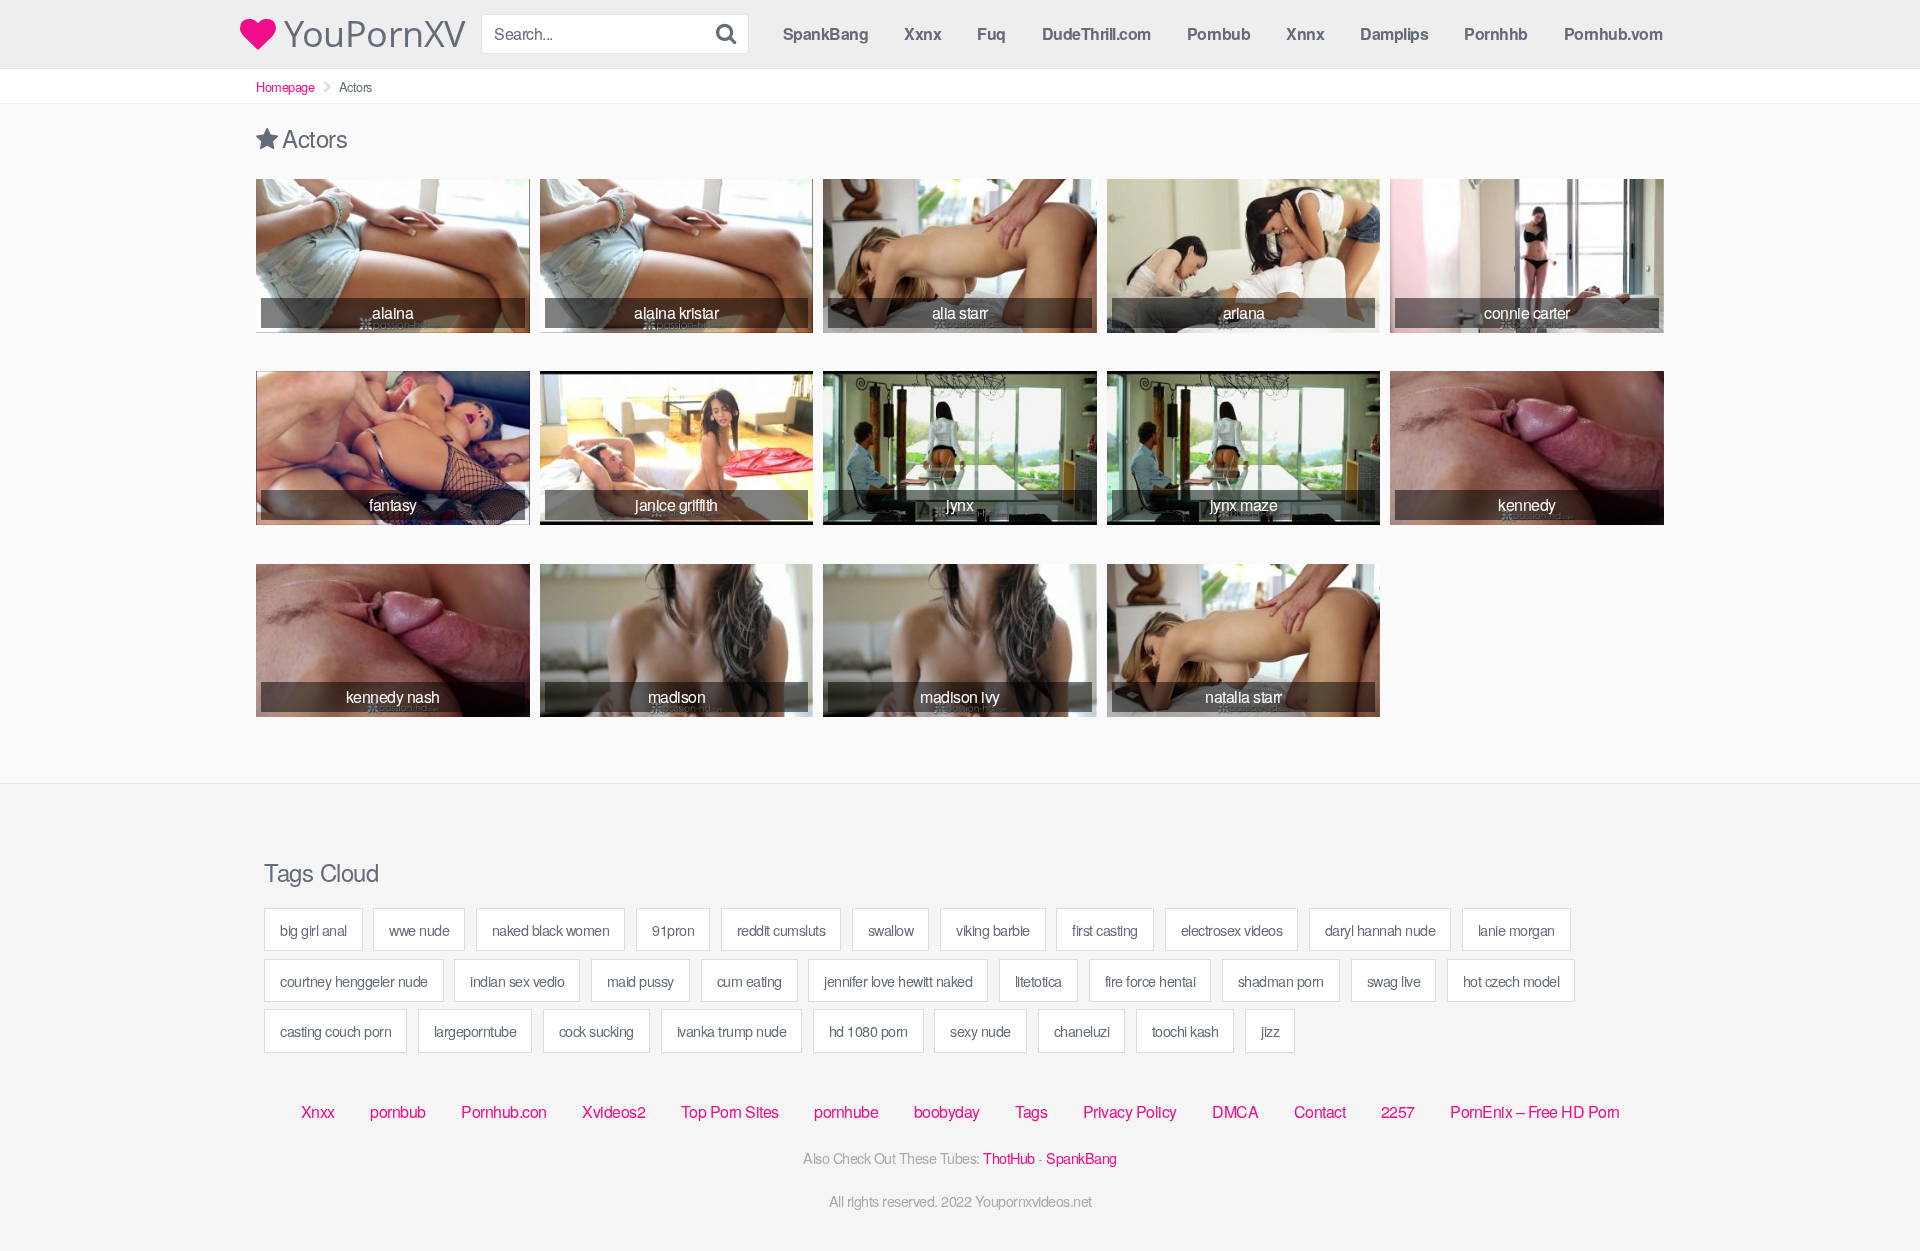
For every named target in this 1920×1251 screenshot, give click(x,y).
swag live (1394, 980)
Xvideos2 (613, 1111)
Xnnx (1305, 33)
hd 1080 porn (868, 1030)
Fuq (991, 33)
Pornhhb (1496, 33)
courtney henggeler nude (354, 980)
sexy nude (980, 1030)
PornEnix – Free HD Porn (1535, 1111)
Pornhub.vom (1613, 33)
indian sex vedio (517, 980)
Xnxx (318, 1111)
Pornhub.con (504, 1111)
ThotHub (1009, 1157)
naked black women (551, 929)
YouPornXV (370, 34)
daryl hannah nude (1380, 929)
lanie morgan (1516, 929)
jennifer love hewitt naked (898, 980)
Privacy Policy (1130, 1111)
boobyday (947, 1111)
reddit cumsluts (781, 929)
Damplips (1394, 33)
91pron (673, 929)
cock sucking (596, 1030)
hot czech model (1511, 980)
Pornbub (1219, 33)
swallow (891, 929)
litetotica (1038, 980)
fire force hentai (1150, 980)
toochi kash (1185, 1030)
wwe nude (419, 929)
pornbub (398, 1111)
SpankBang (826, 33)
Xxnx (922, 33)
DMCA (1235, 1111)
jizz (1270, 1030)
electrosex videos (1232, 929)
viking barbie (993, 929)
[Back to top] (1865, 1187)
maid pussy (640, 980)
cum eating (749, 980)
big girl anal (313, 929)
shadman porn (1281, 980)
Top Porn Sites (730, 1111)
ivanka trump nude (732, 1030)
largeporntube (475, 1030)
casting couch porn (335, 1030)
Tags (1031, 1111)
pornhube (846, 1111)
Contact (1320, 1111)
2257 (1398, 1111)
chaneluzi (1082, 1030)
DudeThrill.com (1096, 33)
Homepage (285, 86)
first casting (1105, 929)
